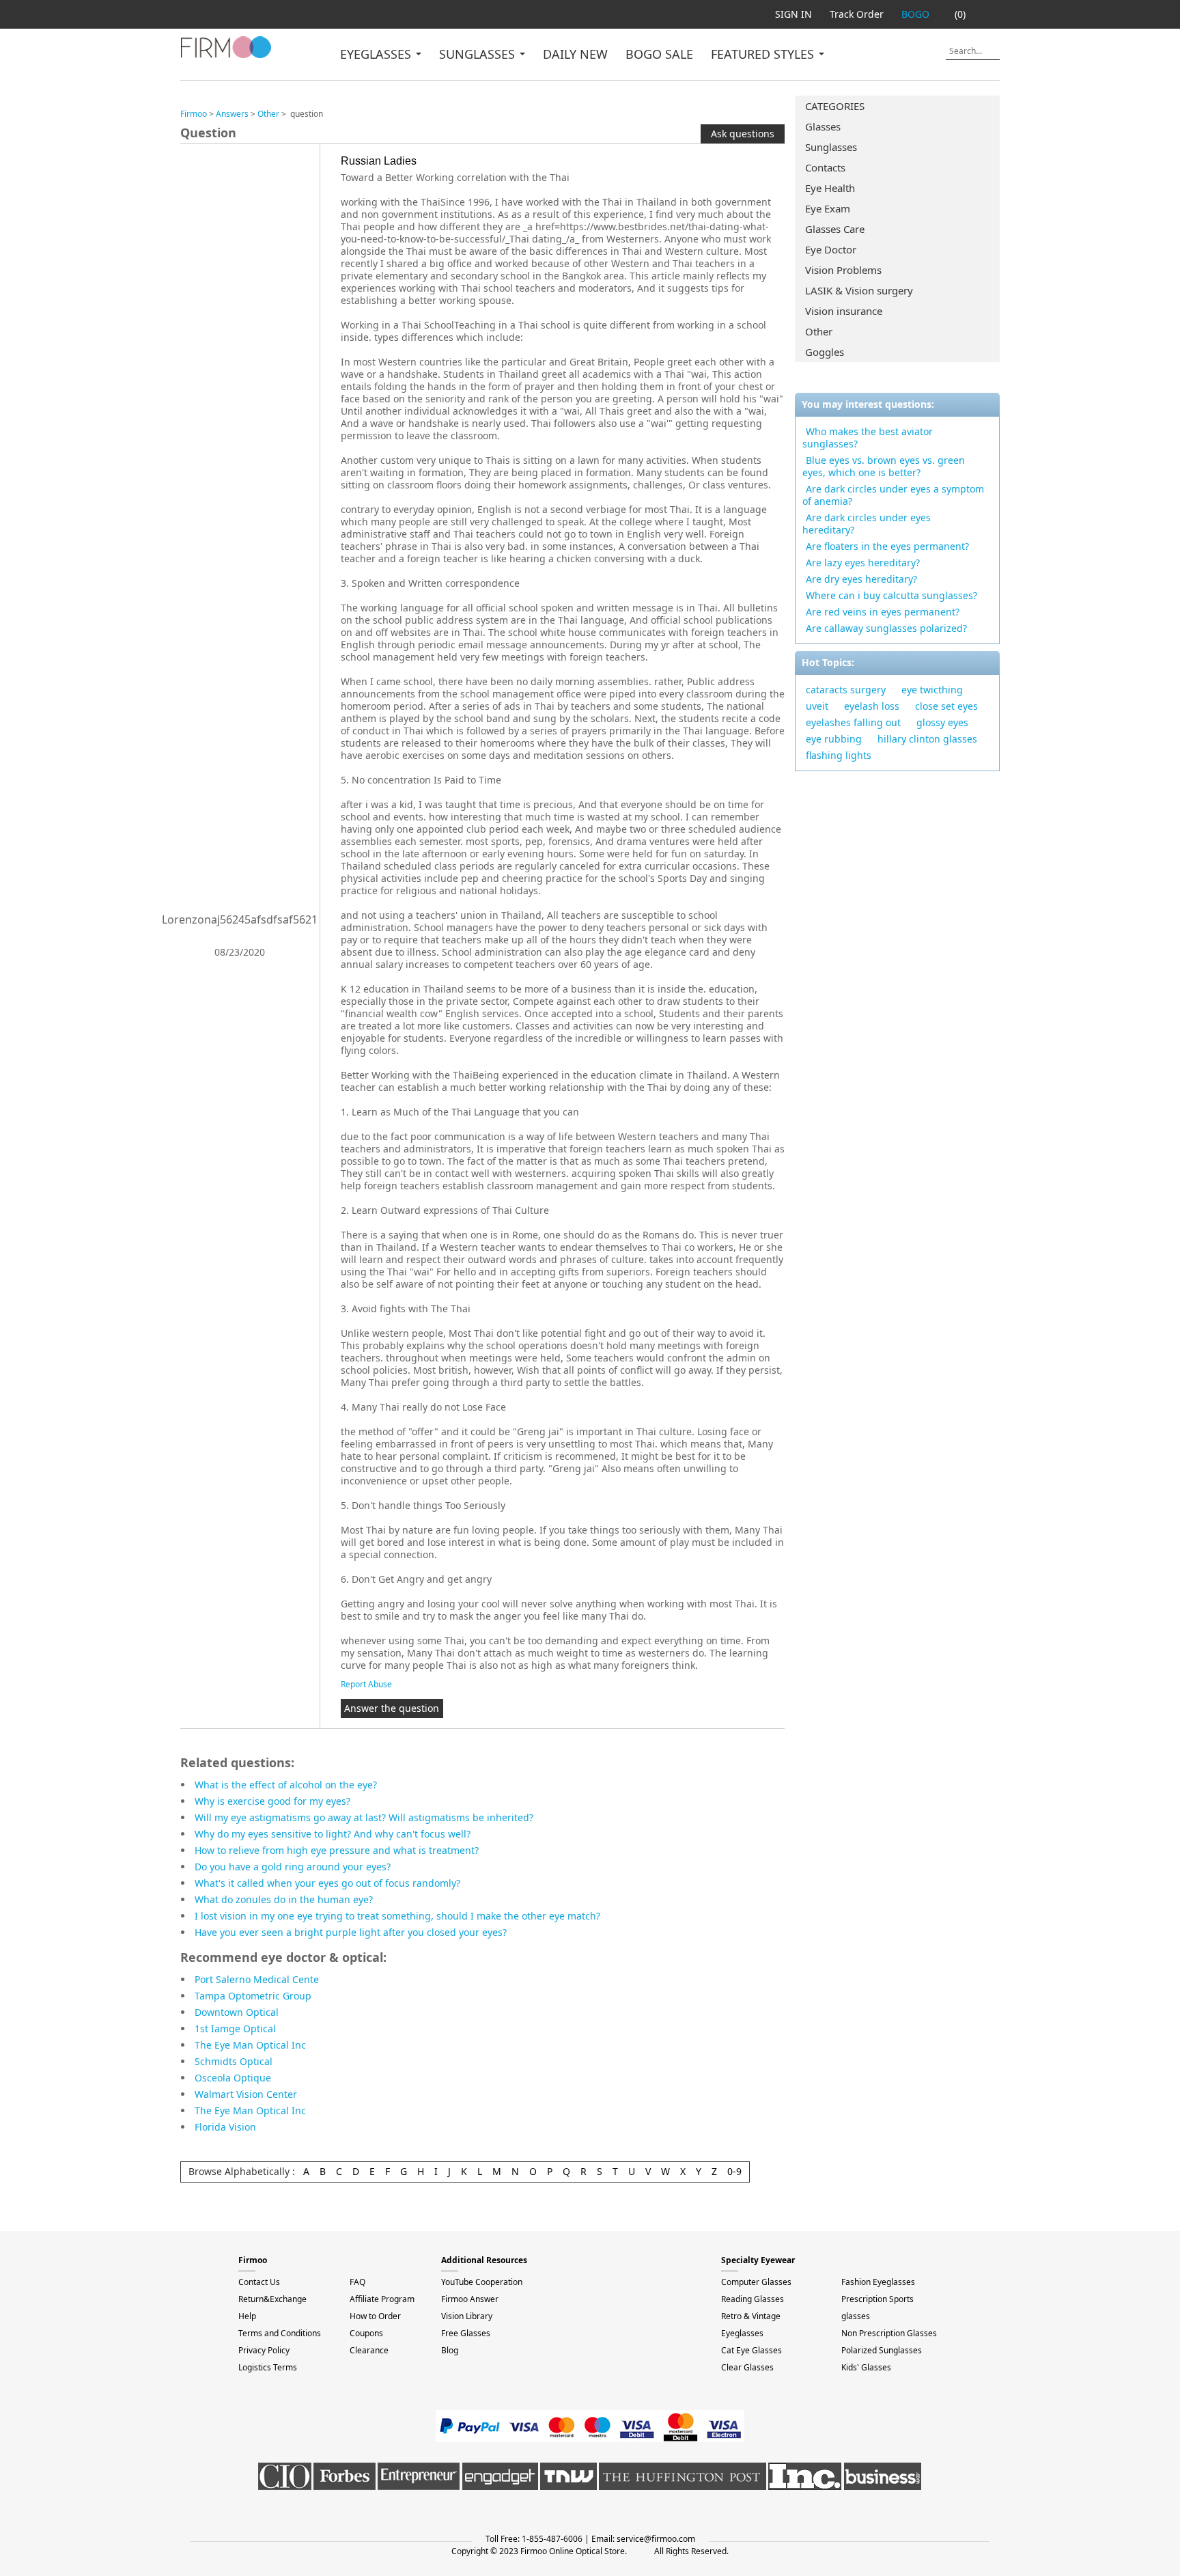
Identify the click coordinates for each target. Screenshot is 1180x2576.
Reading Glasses (753, 2299)
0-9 (734, 2171)
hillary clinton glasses (927, 739)
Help (247, 2316)
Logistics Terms (268, 2367)
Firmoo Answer (470, 2299)
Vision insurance (844, 311)
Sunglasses (831, 147)
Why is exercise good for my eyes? (272, 1801)
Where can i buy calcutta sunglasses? (891, 595)
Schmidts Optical (234, 2061)
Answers (232, 114)
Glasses (823, 126)
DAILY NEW (575, 54)
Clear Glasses (747, 2367)
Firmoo (194, 114)
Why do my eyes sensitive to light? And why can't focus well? (333, 1834)
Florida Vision (225, 2127)
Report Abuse (366, 1684)
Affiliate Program (382, 2299)
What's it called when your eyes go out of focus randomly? (327, 1883)
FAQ (357, 2282)
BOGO (915, 14)
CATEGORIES (835, 106)
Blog (450, 2350)
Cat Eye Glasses (751, 2350)
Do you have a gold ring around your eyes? (293, 1867)
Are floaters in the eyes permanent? (887, 546)
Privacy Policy (264, 2350)
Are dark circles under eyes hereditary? (867, 524)
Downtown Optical (237, 2012)
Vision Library (467, 2316)
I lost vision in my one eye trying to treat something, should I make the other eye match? (397, 1916)
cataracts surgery (846, 690)
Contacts (825, 167)
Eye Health (830, 188)
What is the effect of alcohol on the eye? (286, 1785)
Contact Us (259, 2282)
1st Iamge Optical (235, 2028)
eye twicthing (932, 690)
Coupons (366, 2333)
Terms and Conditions (280, 2333)
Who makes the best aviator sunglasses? (868, 438)
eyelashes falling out (853, 722)
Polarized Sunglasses (882, 2350)
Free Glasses (466, 2333)
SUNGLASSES (479, 54)
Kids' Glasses (866, 2367)
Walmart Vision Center (246, 2094)
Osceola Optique (233, 2078)
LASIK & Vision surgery (859, 290)
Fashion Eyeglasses (878, 2282)
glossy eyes (942, 722)
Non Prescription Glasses (889, 2333)
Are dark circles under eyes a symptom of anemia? (893, 495)
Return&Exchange (272, 2299)
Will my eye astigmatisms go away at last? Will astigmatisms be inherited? (364, 1817)
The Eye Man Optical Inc (250, 2045)
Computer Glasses (756, 2282)
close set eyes (946, 706)
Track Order (857, 14)
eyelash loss (872, 706)
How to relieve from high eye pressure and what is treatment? (337, 1850)
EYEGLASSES (377, 54)
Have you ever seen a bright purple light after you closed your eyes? (351, 1932)
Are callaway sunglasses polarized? (886, 628)
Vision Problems (843, 270)
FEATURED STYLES (764, 54)
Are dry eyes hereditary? (861, 579)
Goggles (825, 352)
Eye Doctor (831, 249)
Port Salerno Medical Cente (257, 1979)
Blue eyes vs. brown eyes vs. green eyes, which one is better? (884, 466)
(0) (960, 14)
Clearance (369, 2350)
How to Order (375, 2316)
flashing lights (839, 755)
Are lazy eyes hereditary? (863, 563)
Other (819, 331)
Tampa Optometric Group (253, 1996)
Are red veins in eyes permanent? (883, 612)
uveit (817, 706)
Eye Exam (828, 208)
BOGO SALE (659, 54)
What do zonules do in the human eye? (284, 1899)
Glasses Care (835, 229)
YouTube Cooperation (482, 2282)
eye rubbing (834, 739)
